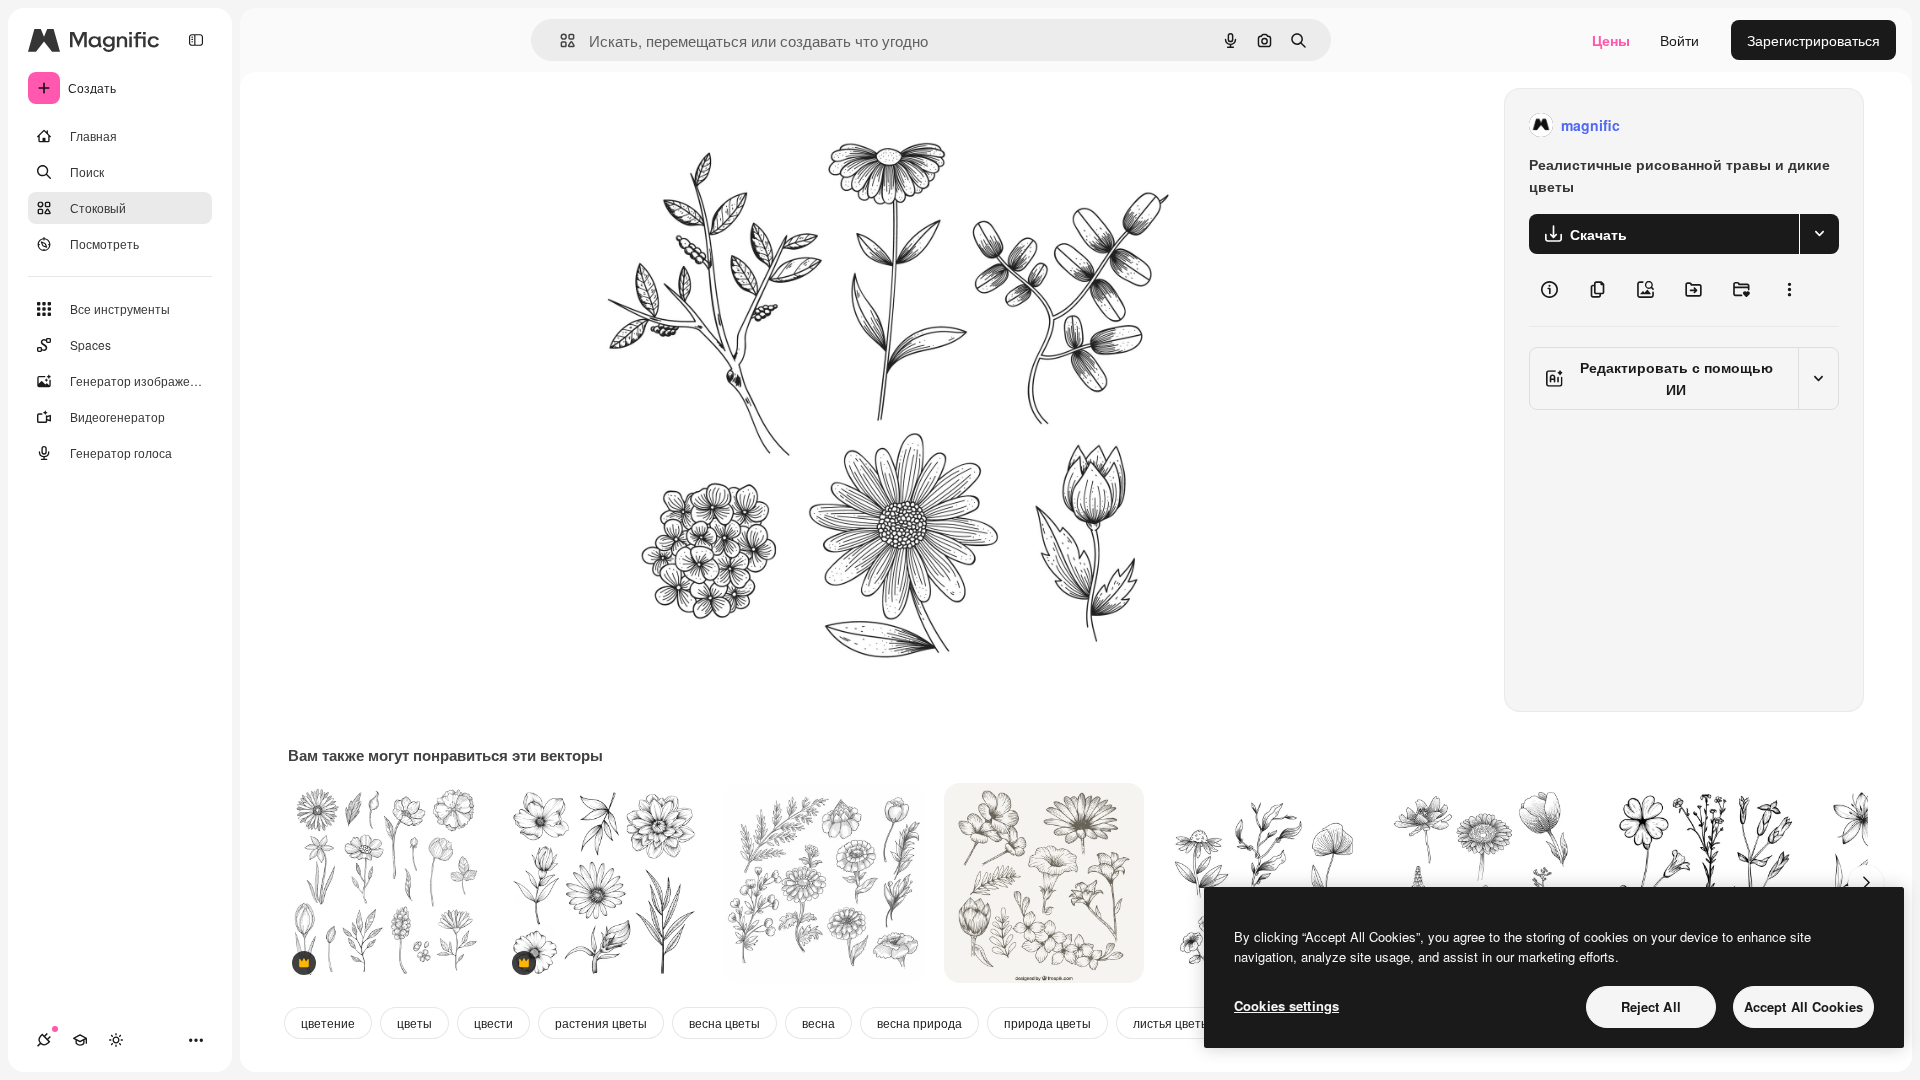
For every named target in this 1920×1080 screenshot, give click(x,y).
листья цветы (1171, 1022)
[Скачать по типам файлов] (1819, 234)
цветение (328, 1022)
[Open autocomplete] (559, 40)
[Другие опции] (1789, 290)
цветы (414, 1022)
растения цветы (601, 1022)
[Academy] (80, 1040)
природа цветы (1047, 1022)
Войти (1679, 40)
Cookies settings (1286, 1005)
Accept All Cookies (1803, 1006)
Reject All (1651, 1006)
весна (818, 1022)
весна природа (919, 1022)
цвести (493, 1022)
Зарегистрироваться (1813, 40)
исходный (710, 125)
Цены (1611, 40)
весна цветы (724, 1022)
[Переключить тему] (116, 1040)
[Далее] (1866, 883)
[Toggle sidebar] (196, 40)
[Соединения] (44, 1040)
